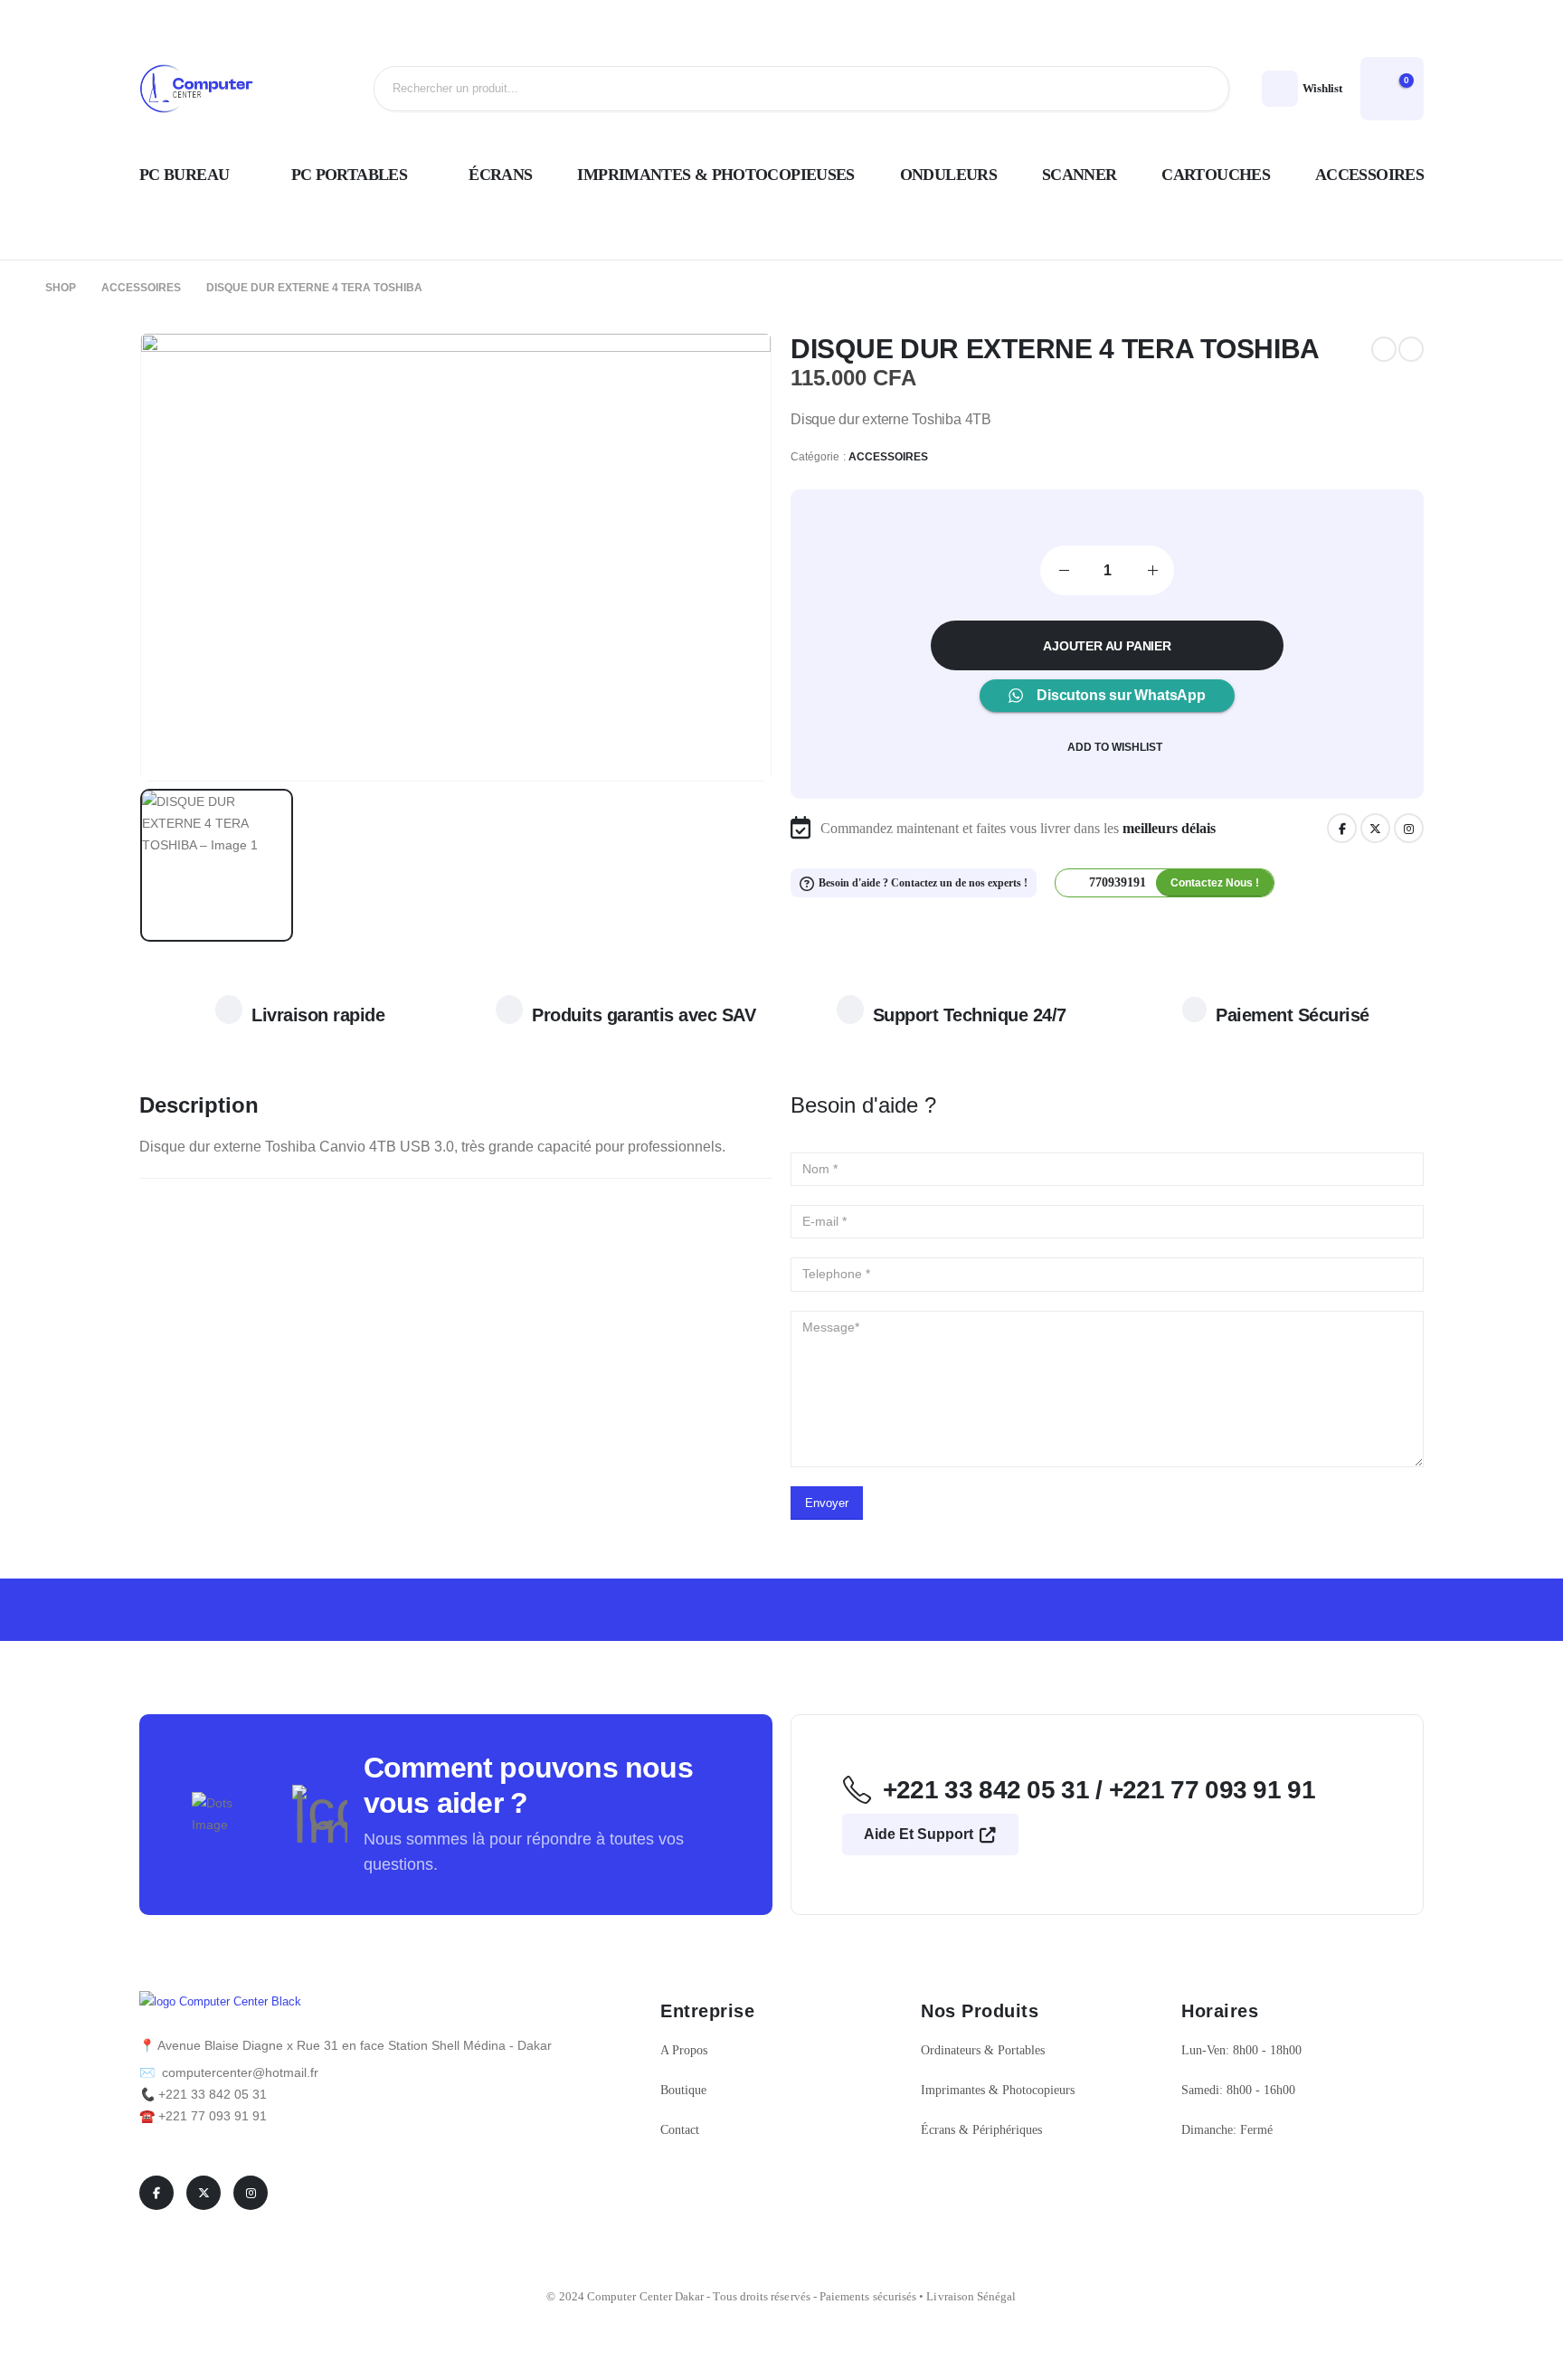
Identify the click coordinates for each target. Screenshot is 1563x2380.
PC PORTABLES (349, 175)
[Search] (1201, 89)
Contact (680, 2130)
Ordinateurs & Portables (983, 2050)
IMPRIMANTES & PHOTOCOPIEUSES (715, 175)
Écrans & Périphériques (981, 2130)
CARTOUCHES (1216, 175)
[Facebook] (1342, 828)
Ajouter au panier (1107, 646)
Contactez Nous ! (1215, 883)
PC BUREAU (184, 175)
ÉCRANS (500, 175)
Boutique (683, 2090)
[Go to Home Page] (14, 288)
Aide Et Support (920, 1834)
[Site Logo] (198, 89)
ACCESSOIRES (1369, 175)
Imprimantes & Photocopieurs (999, 2090)
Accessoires (889, 457)
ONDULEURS (948, 175)
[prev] (1384, 349)
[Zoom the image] (220, 2002)
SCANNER (1080, 175)
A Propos (684, 2050)
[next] (1411, 349)
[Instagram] (1409, 828)
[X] (1375, 828)
